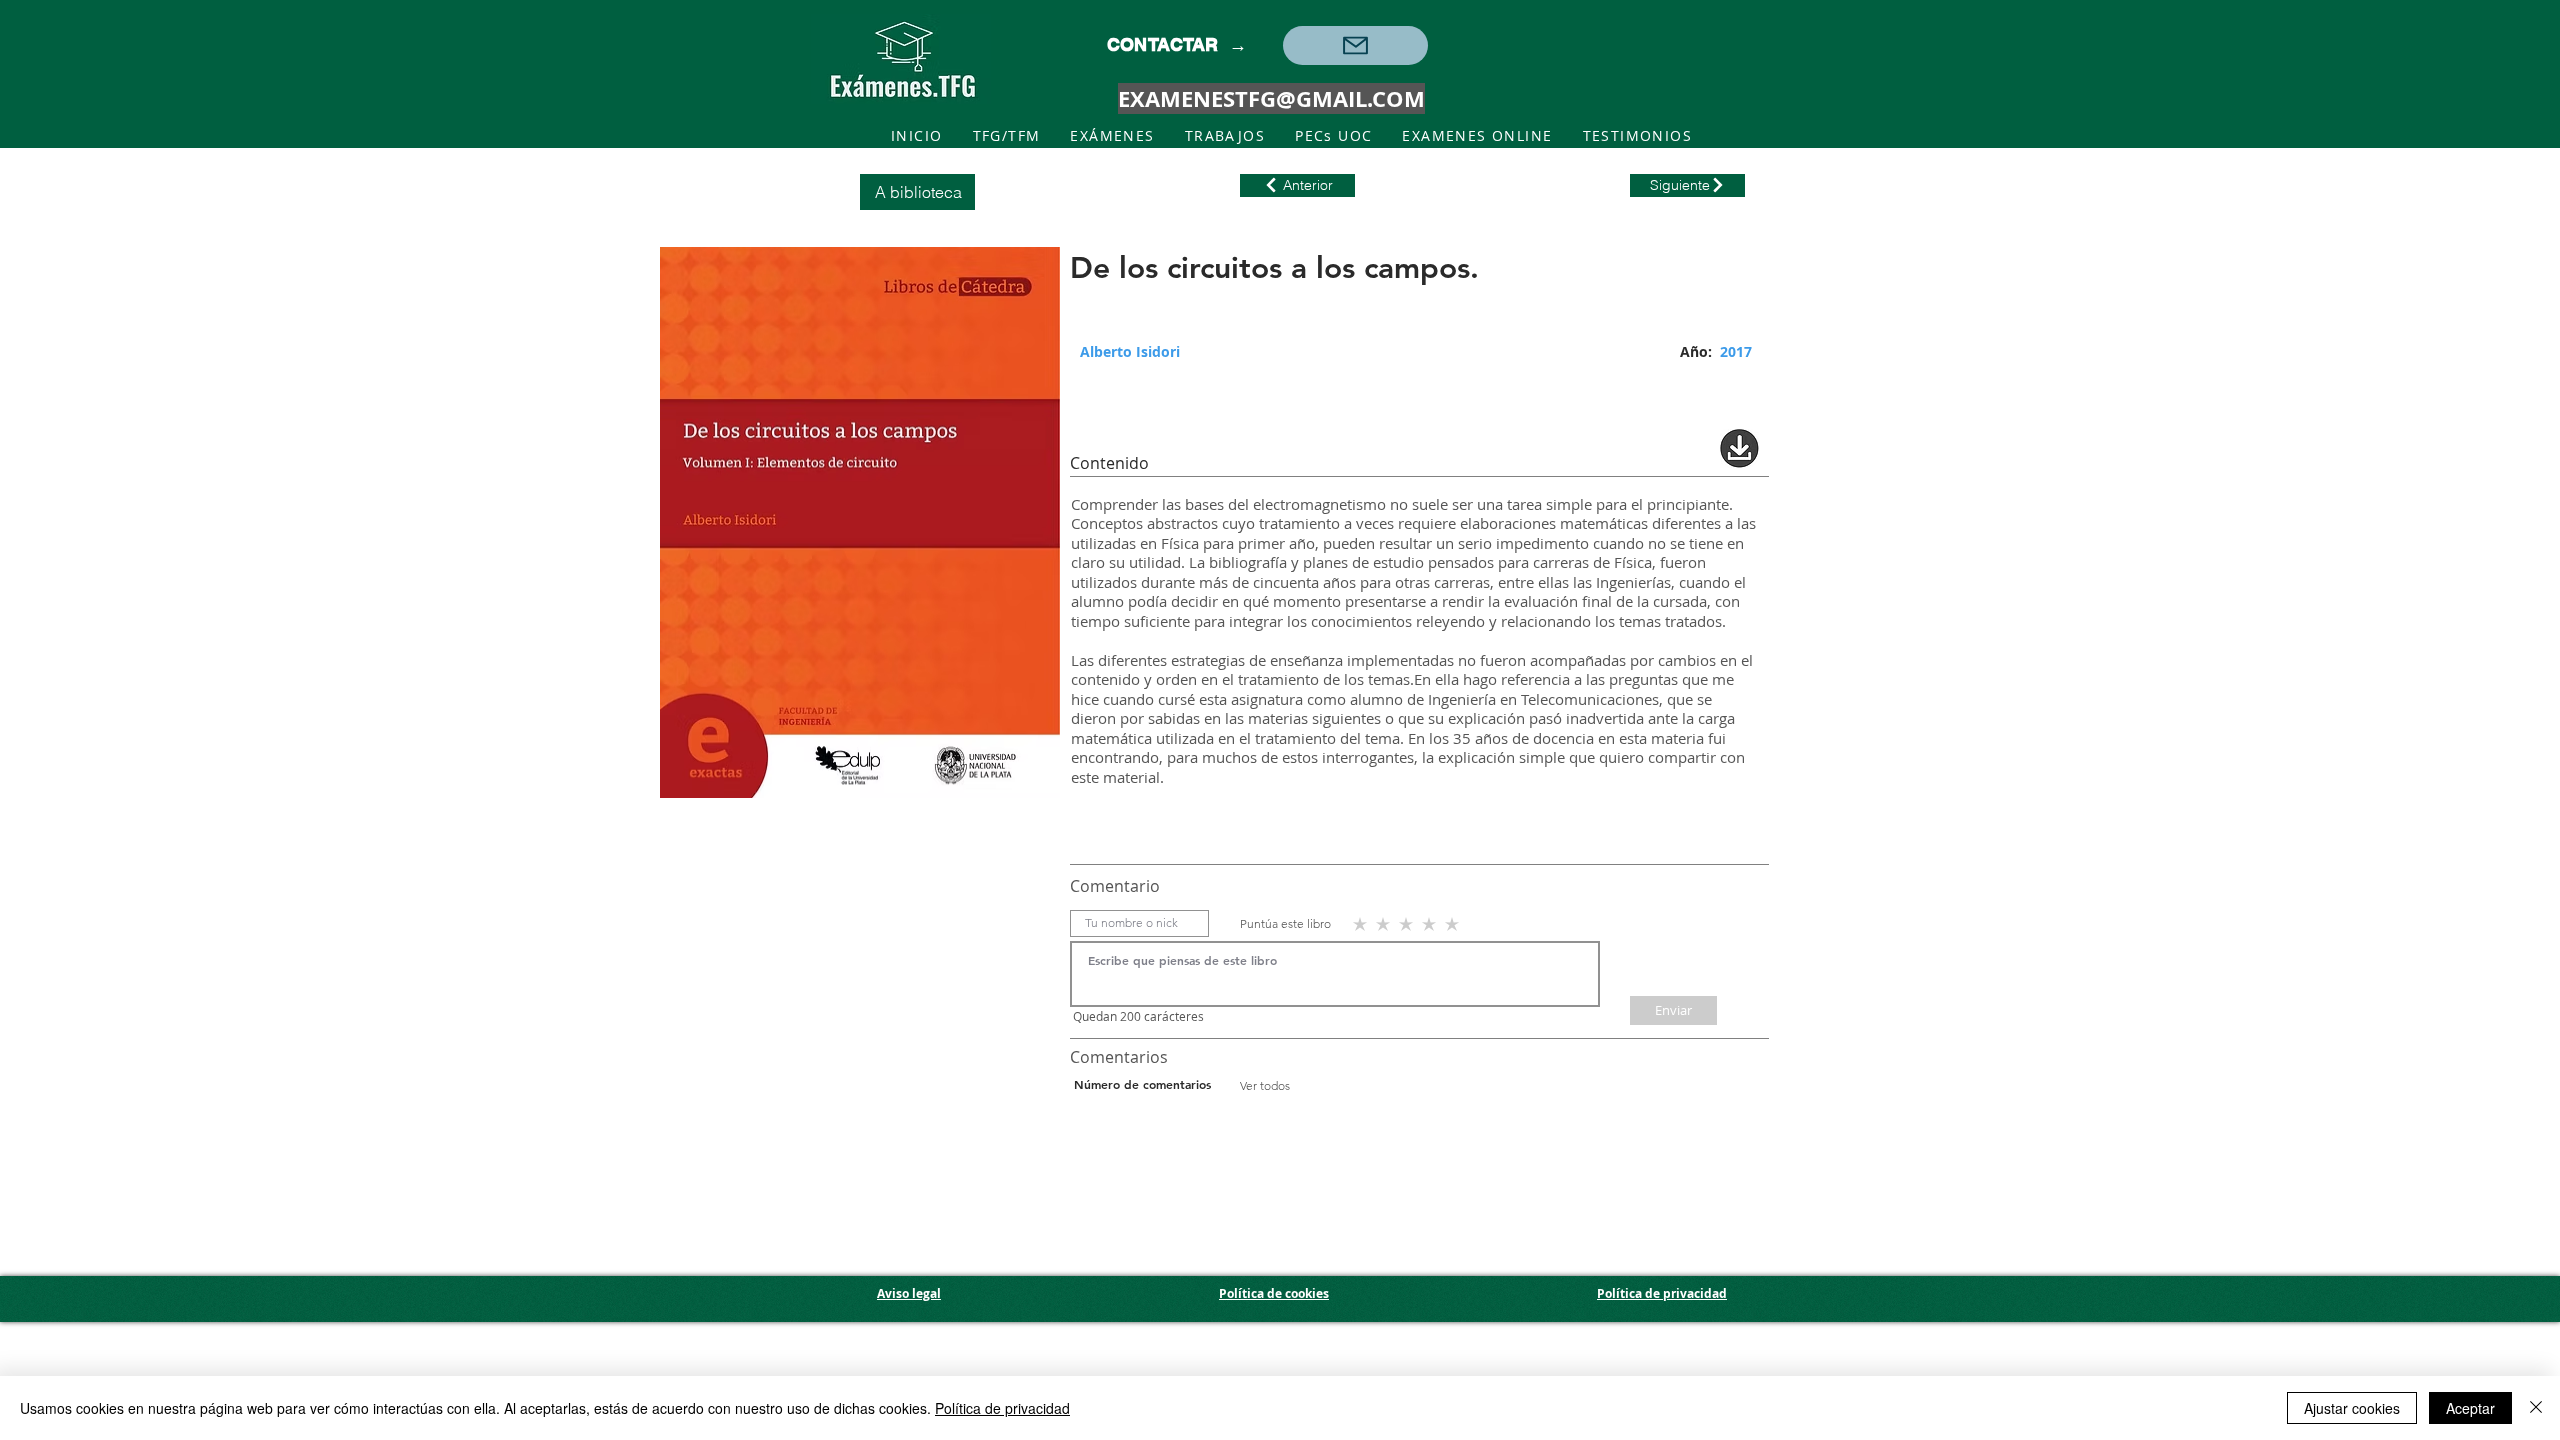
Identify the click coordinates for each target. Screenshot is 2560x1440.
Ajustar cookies (2352, 1408)
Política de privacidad (1002, 1408)
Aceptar (2470, 1408)
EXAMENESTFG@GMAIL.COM (1271, 98)
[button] (1355, 45)
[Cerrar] (2536, 1408)
